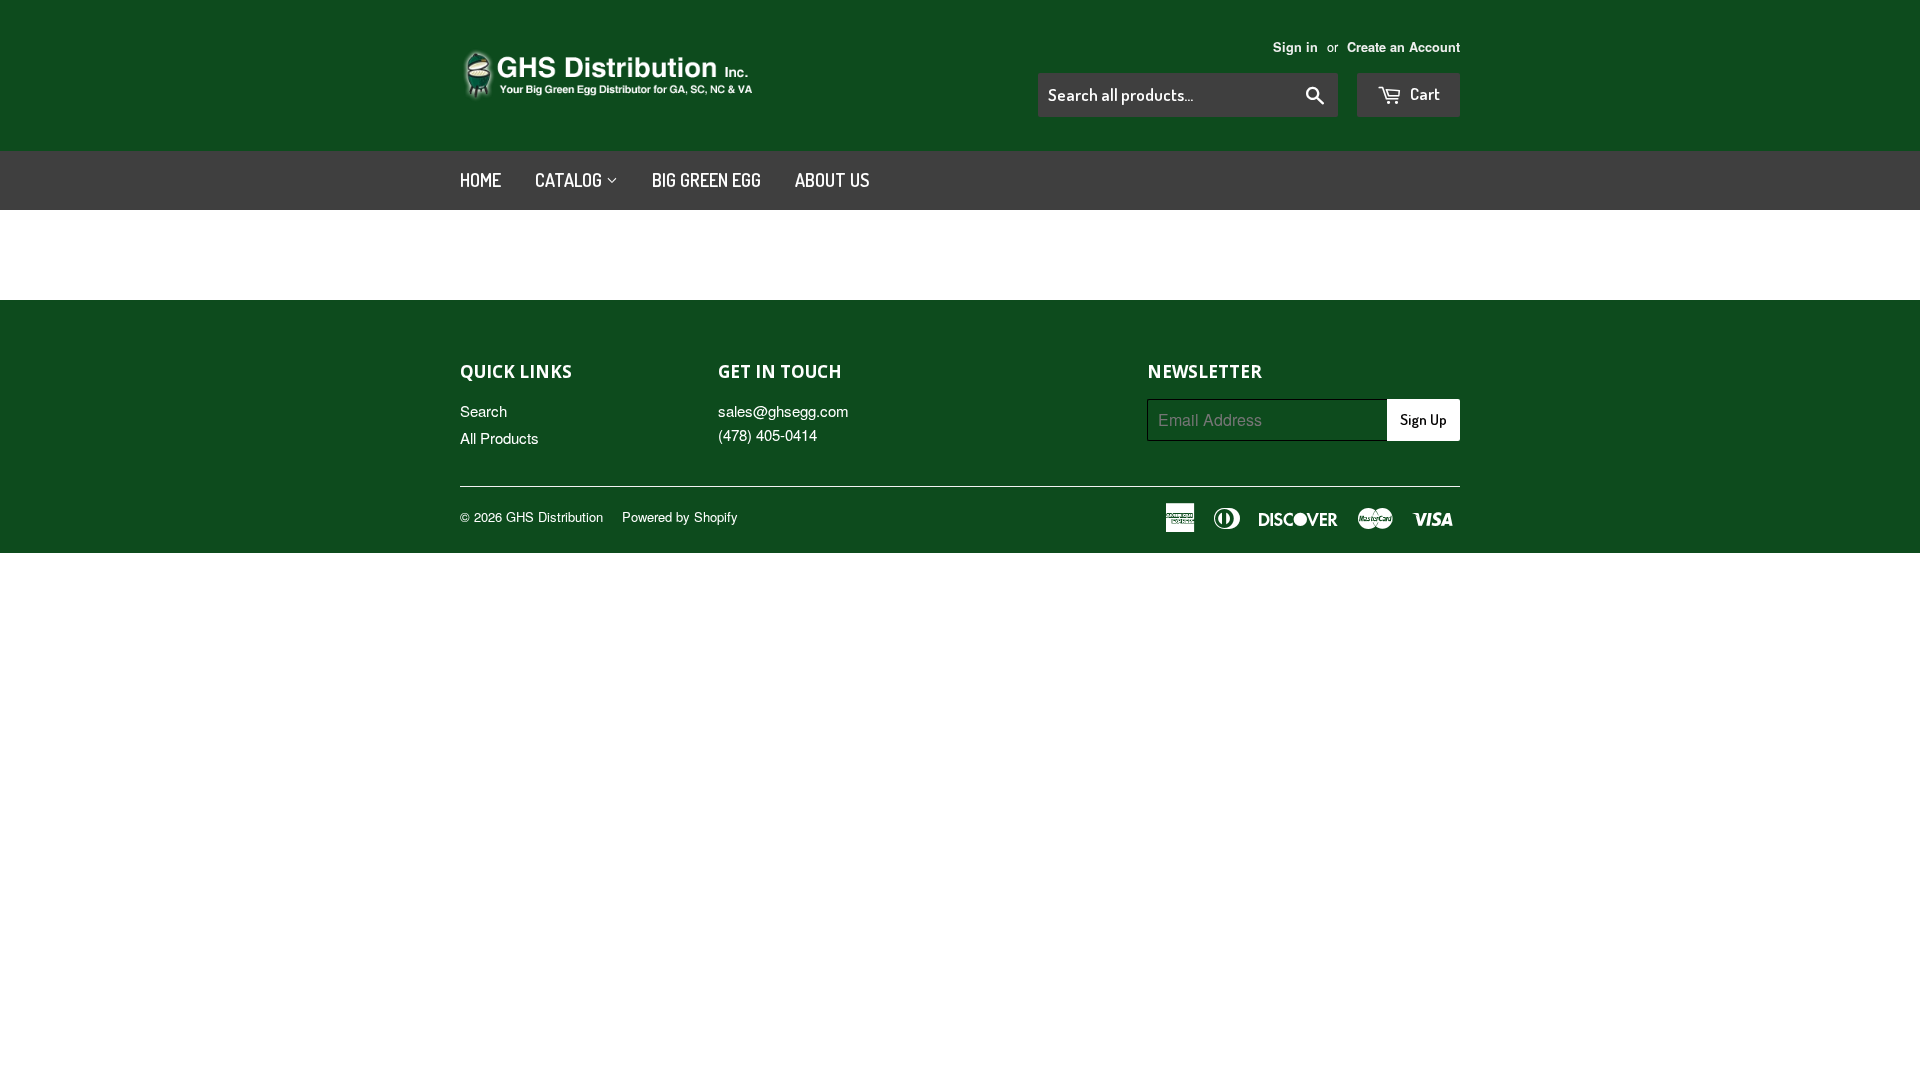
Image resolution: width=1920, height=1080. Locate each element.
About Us (832, 180)
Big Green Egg (706, 180)
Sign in (1295, 47)
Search (483, 410)
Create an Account (1403, 47)
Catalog (570, 180)
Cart (1423, 93)
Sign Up (1423, 419)
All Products (499, 437)
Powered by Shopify (680, 516)
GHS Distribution (554, 516)
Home (480, 180)
